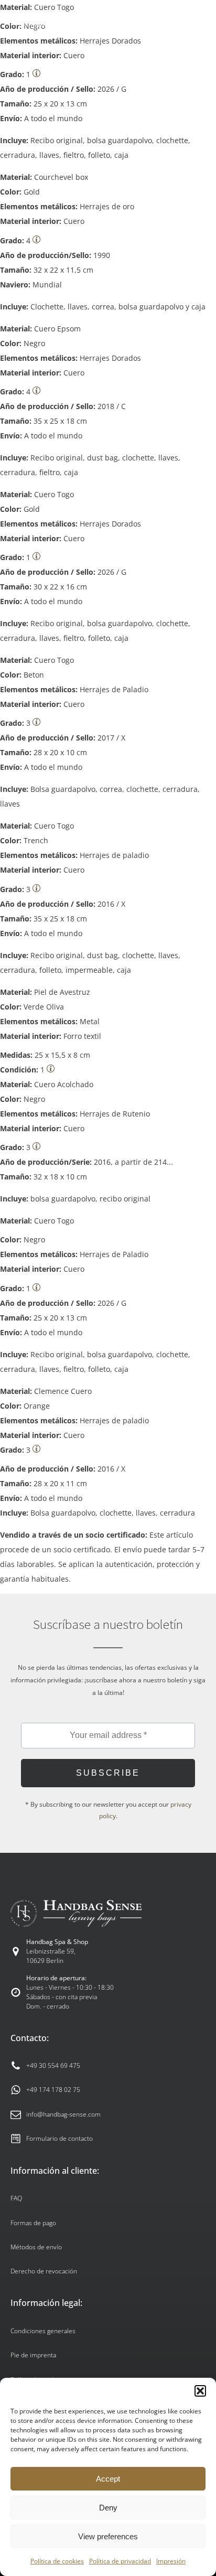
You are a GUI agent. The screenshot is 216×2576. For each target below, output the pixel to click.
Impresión (171, 2561)
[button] (200, 2391)
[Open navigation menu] (196, 21)
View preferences (108, 2536)
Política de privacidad (120, 2561)
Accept (108, 2479)
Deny (108, 2508)
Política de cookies (57, 2561)
